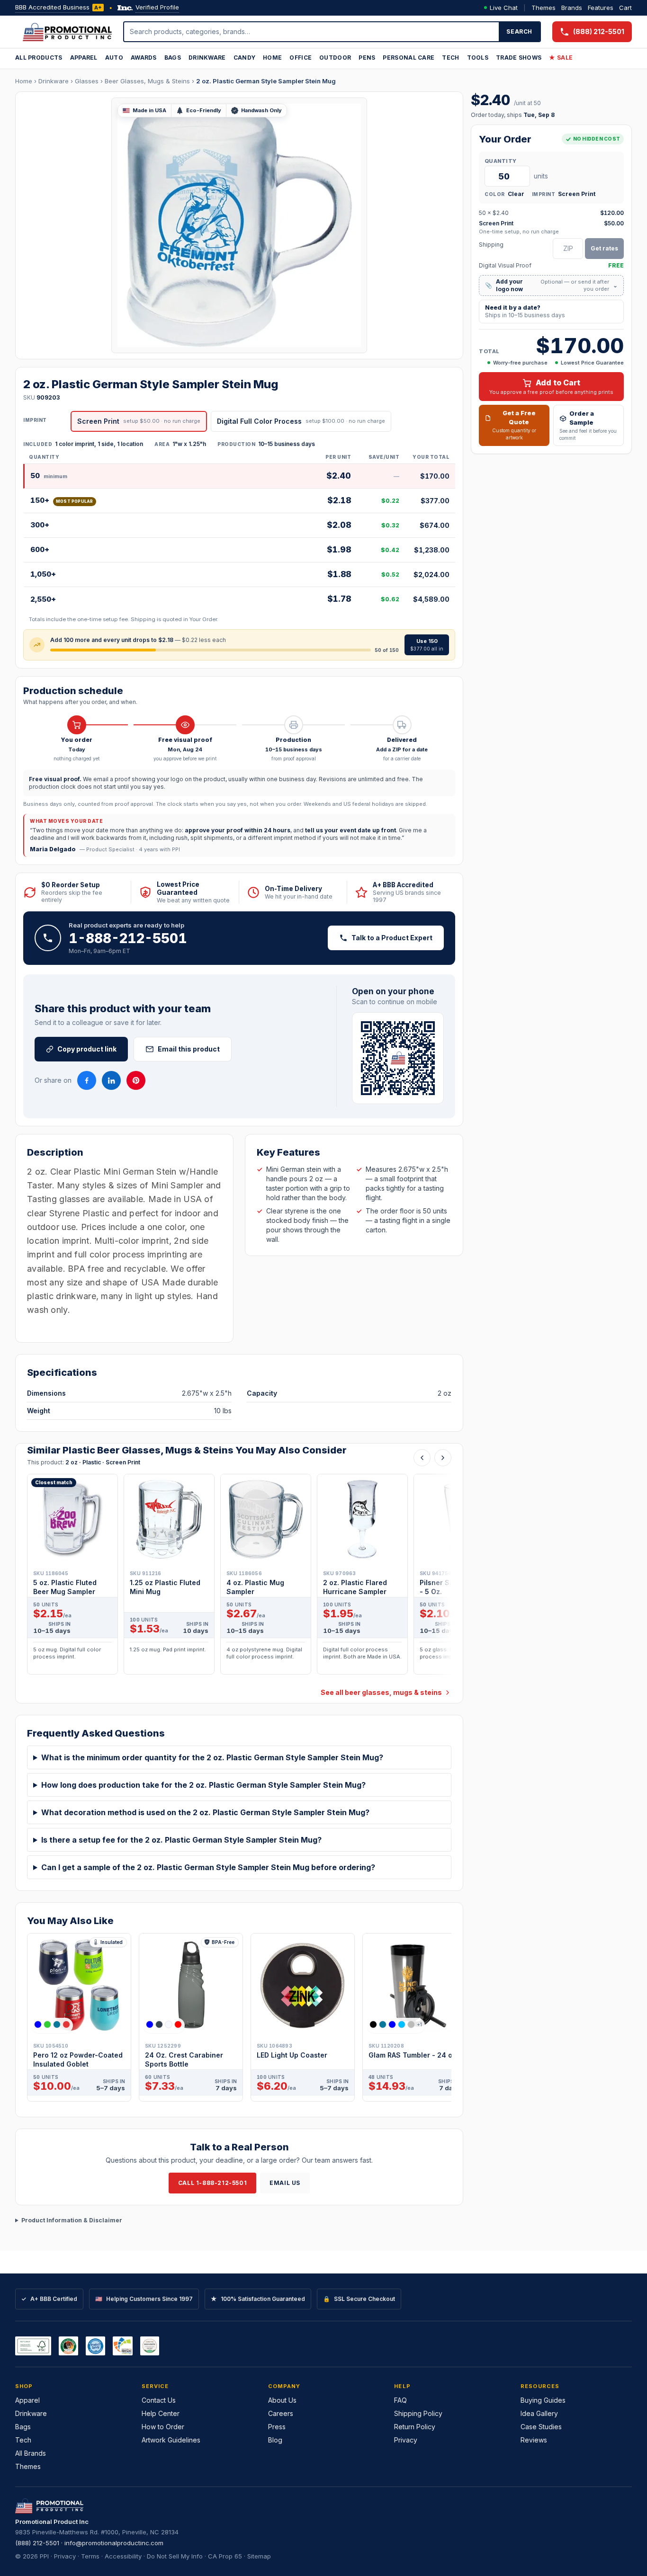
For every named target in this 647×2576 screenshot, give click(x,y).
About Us (282, 2400)
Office (301, 58)
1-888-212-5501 (128, 938)
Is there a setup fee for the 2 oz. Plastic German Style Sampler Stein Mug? (181, 1840)
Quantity (500, 161)
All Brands (31, 2453)
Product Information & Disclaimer (72, 2220)
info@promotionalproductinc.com (114, 2543)
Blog (275, 2440)
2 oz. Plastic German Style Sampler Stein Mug (266, 81)
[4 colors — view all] (52, 2024)
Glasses (87, 81)
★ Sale (561, 58)
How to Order (163, 2427)
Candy (245, 58)
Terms (90, 2556)
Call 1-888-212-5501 (212, 2183)
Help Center (161, 2413)
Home (272, 58)
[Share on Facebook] (87, 1080)
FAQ (400, 2400)
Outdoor (335, 58)
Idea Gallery (539, 2413)
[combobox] (312, 32)
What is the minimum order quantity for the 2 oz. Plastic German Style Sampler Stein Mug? (212, 1757)
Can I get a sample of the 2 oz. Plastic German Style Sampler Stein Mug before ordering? (208, 1867)
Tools (478, 58)
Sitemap (259, 2556)
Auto (114, 58)
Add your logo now (551, 285)
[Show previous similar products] (422, 1458)
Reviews (534, 2440)
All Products (39, 58)
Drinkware (207, 58)
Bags (173, 58)
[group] (239, 1577)
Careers (281, 2413)
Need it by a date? (525, 311)
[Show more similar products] (443, 1458)
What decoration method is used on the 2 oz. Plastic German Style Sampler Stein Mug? (205, 1812)
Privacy (406, 2440)
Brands (572, 8)
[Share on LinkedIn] (111, 1080)
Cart (625, 8)
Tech (450, 58)
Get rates (604, 248)
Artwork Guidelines (171, 2440)
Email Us (285, 2183)
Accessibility (123, 2556)
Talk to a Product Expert (392, 938)
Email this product (189, 1049)
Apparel (84, 58)
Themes (544, 8)
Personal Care (409, 58)
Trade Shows (519, 58)
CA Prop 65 (225, 2556)
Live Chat (504, 8)
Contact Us (159, 2400)
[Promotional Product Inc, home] (67, 32)
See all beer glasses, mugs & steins (381, 1692)
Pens (367, 58)
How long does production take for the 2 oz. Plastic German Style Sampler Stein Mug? (203, 1785)
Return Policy (415, 2427)
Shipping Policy (418, 2413)
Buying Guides (543, 2400)
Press (277, 2427)
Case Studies (541, 2427)
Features (601, 8)
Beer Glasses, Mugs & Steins (147, 81)
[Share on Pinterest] (136, 1080)
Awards (144, 58)
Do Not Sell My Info (175, 2556)
